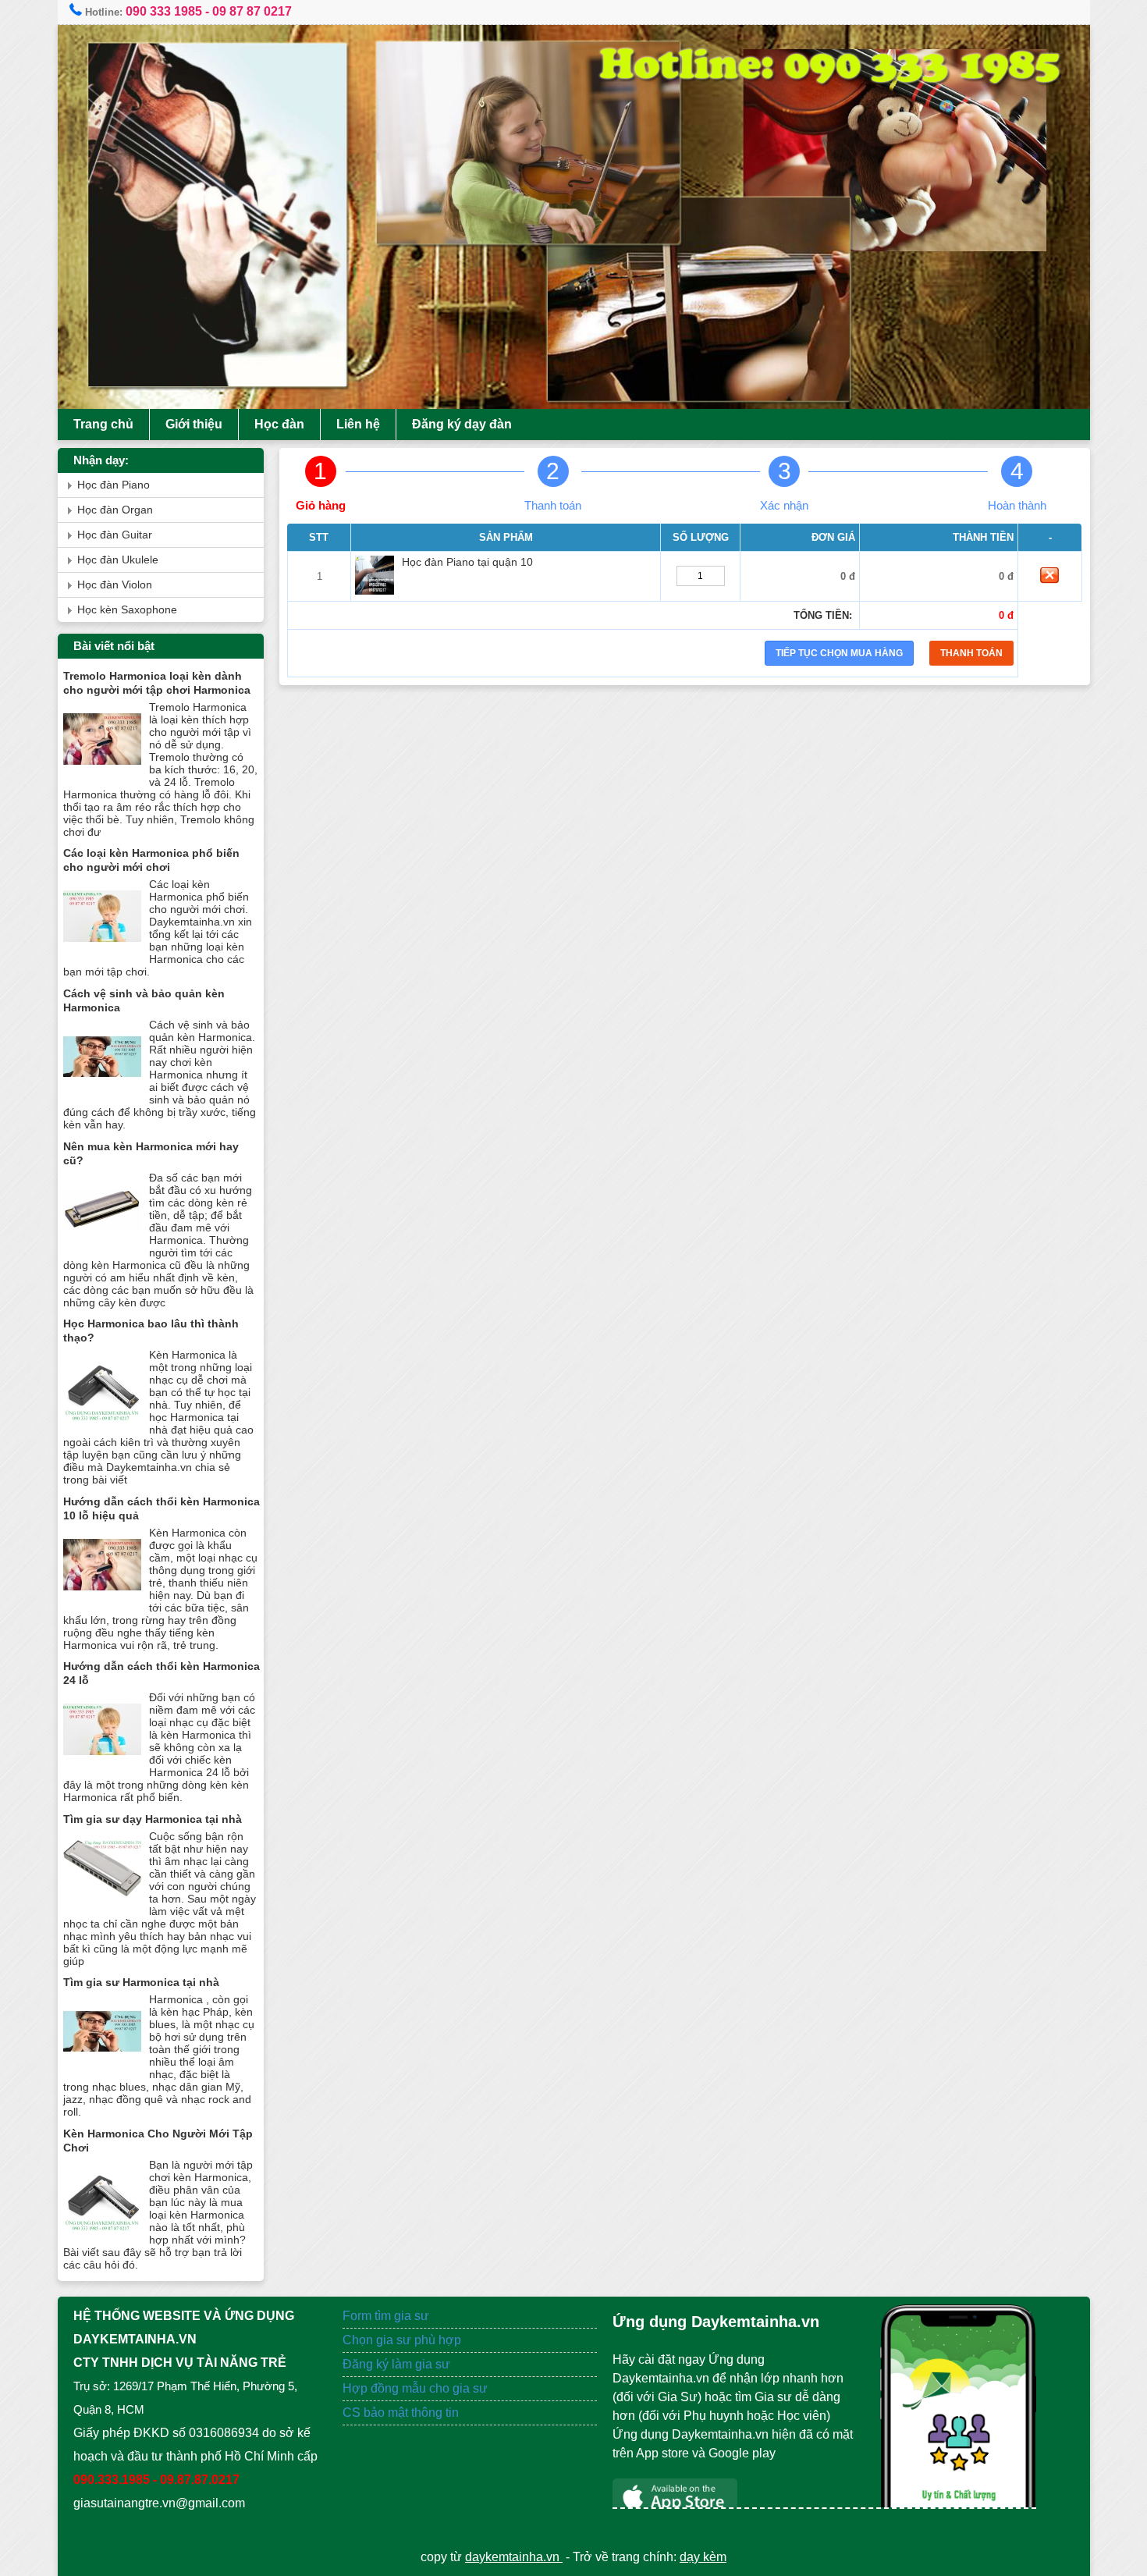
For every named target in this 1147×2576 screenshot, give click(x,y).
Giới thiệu (194, 424)
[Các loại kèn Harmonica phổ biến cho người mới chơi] (102, 952)
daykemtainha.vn (514, 2557)
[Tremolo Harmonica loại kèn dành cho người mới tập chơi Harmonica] (102, 775)
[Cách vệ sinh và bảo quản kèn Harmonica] (102, 1092)
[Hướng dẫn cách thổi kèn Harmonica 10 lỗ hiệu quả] (102, 1600)
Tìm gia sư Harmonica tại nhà (141, 1982)
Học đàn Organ (115, 510)
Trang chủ (103, 424)
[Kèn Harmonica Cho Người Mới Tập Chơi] (102, 2232)
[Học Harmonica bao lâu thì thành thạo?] (102, 1422)
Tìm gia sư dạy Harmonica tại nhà (153, 1819)
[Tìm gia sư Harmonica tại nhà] (102, 2067)
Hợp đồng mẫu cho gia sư (415, 2388)
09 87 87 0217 (252, 11)
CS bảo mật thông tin (401, 2413)
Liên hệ (358, 424)
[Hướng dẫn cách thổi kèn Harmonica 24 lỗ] (102, 1765)
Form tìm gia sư (386, 2316)
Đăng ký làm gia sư (398, 2364)
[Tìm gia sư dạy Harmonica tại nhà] (102, 1904)
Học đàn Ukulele (118, 560)
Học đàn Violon (115, 585)
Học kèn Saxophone (127, 610)
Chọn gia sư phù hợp (402, 2340)
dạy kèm (703, 2557)
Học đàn (279, 424)
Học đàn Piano (114, 485)
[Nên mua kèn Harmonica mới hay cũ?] (102, 1245)
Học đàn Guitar (115, 535)
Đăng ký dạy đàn (462, 424)
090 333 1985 (164, 11)
